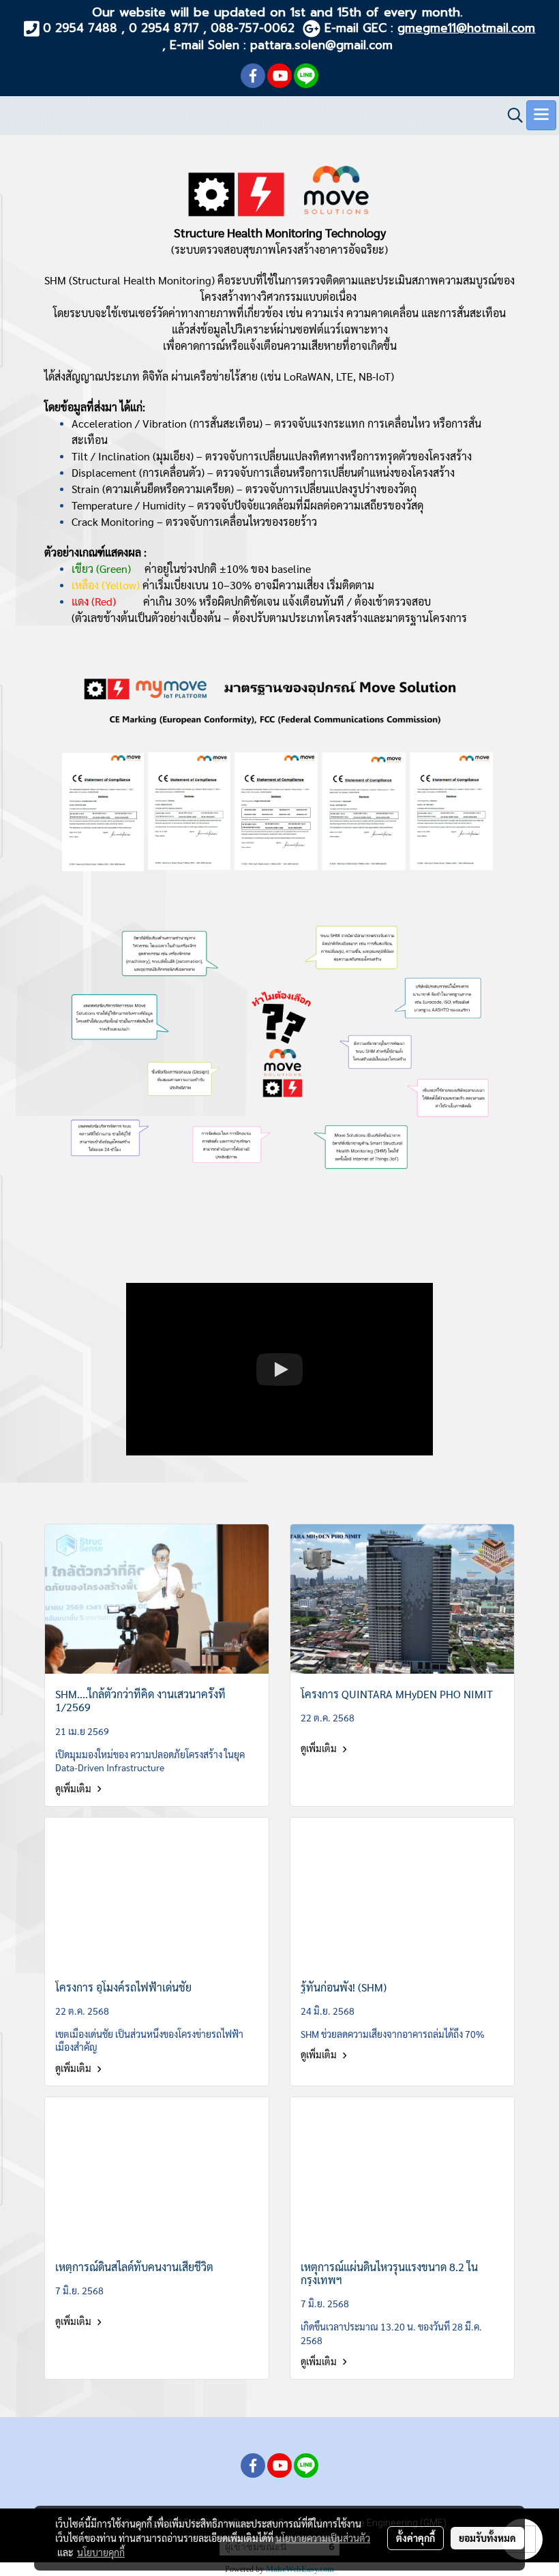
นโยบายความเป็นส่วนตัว (323, 2538)
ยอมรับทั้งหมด (487, 2538)
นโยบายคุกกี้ (101, 2552)
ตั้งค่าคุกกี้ (416, 2538)
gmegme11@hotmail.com (466, 28)
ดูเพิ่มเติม (74, 1788)
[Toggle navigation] (541, 115)
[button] (511, 115)
